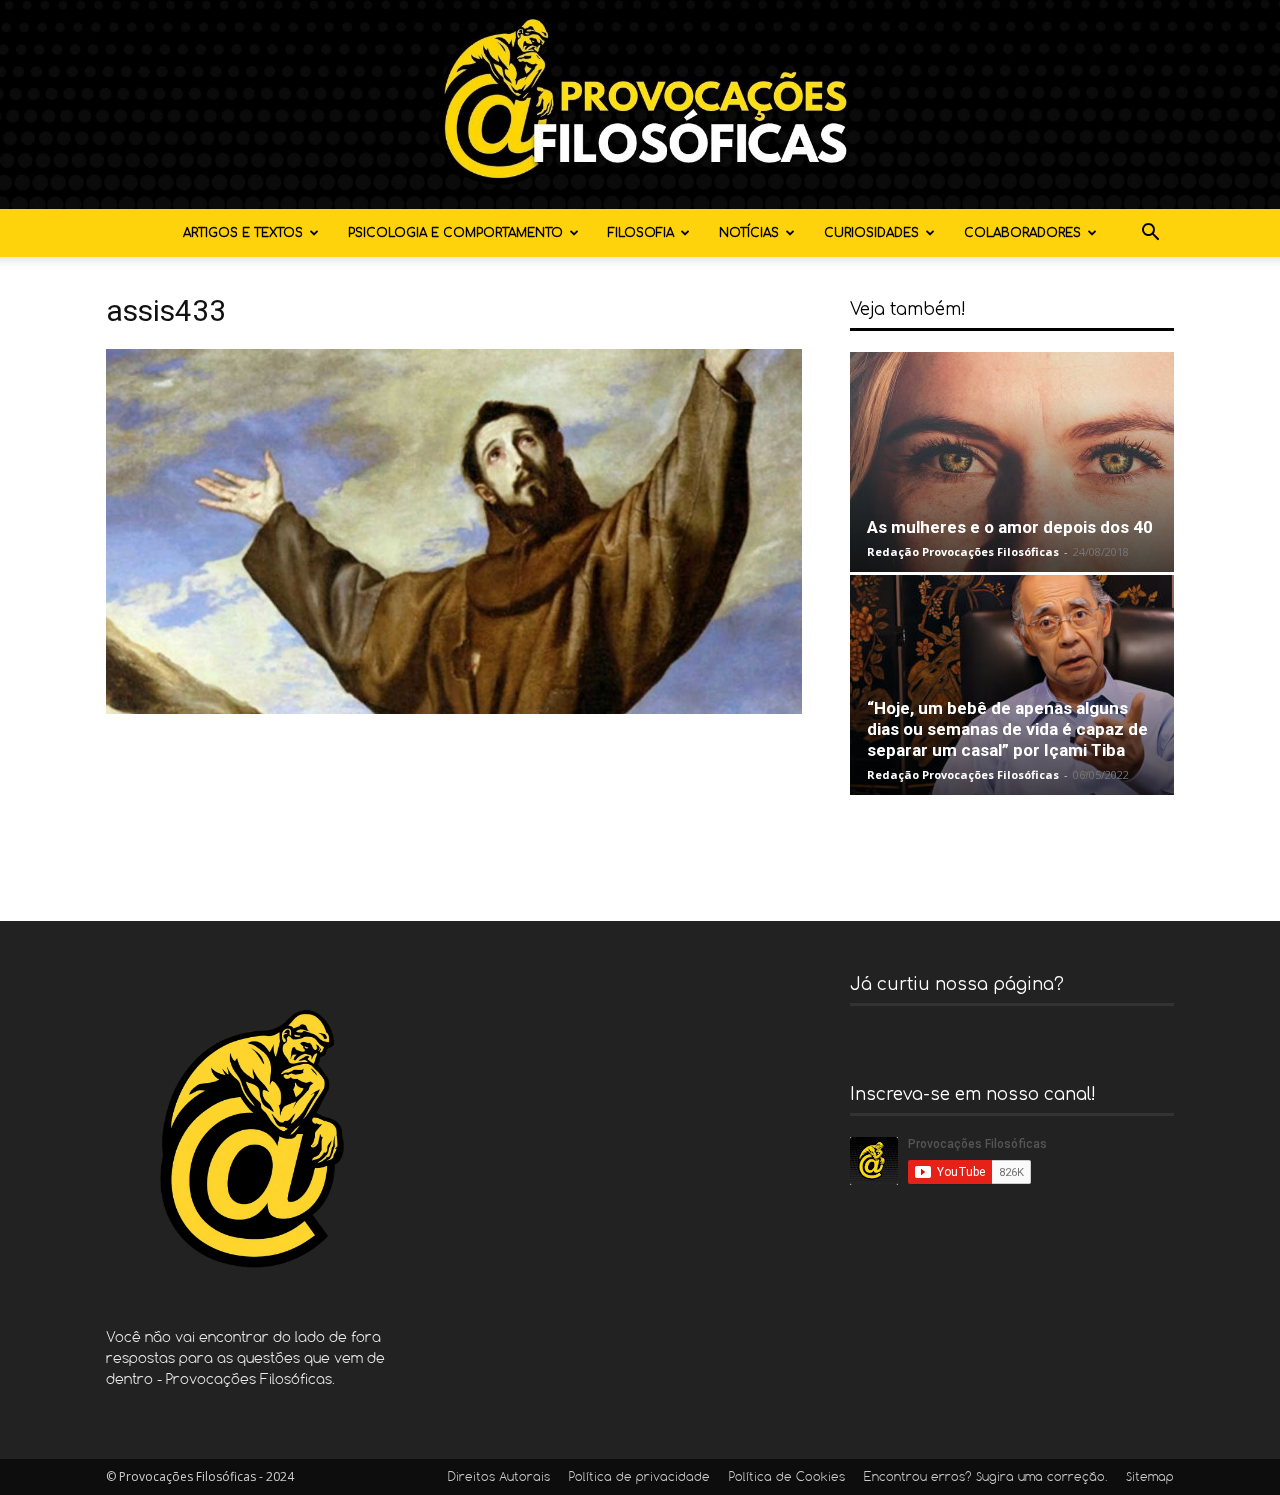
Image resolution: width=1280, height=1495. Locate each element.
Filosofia (641, 233)
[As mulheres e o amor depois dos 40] (1012, 462)
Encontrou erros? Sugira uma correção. (985, 1478)
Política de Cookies (787, 1478)
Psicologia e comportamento (455, 233)
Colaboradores (1022, 233)
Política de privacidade (639, 1478)
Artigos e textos (243, 233)
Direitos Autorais (499, 1478)
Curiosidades (871, 233)
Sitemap (1150, 1478)
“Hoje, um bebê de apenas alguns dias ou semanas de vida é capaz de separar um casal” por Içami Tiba (1007, 729)
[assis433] (454, 708)
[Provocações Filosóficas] (640, 104)
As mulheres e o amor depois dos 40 (1010, 527)
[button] (1150, 234)
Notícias (749, 233)
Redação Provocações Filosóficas (963, 551)
